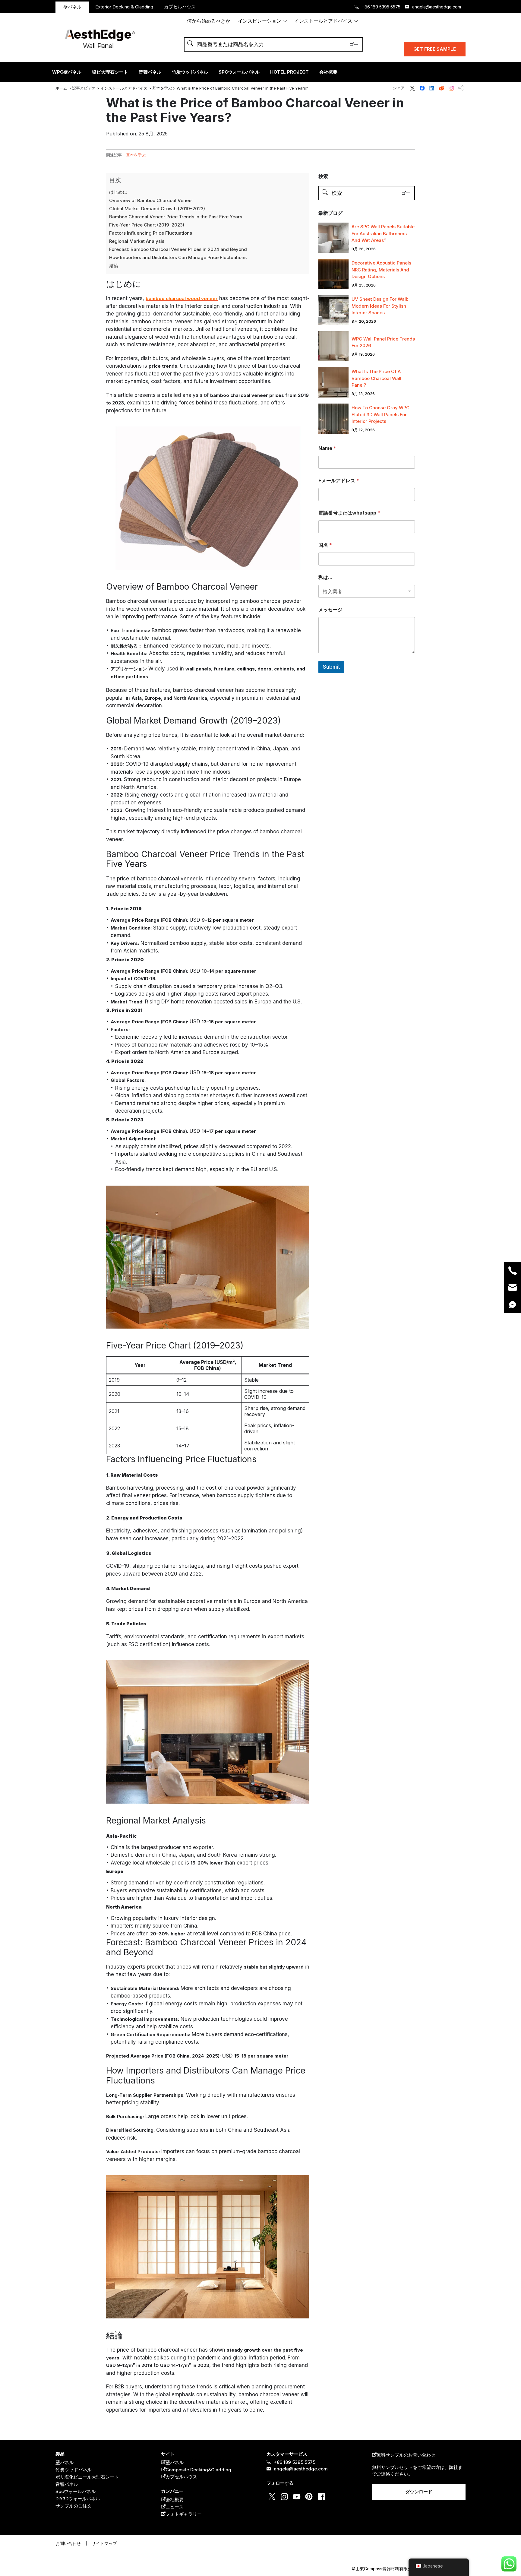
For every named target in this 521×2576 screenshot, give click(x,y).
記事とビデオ (84, 88)
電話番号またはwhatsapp (349, 513)
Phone (513, 1271)
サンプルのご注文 (74, 2506)
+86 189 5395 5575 (381, 7)
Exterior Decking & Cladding (124, 7)
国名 (325, 545)
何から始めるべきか (209, 21)
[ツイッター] (85, 1267)
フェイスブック (422, 88)
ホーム (61, 88)
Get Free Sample (435, 49)
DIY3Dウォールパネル (78, 2499)
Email (513, 1288)
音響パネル (150, 72)
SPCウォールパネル (239, 72)
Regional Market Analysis (137, 241)
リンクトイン (432, 88)
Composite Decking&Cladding (198, 2470)
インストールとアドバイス (323, 21)
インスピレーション (260, 21)
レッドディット (441, 88)
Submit (331, 667)
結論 (114, 266)
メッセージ (330, 610)
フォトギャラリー (184, 2514)
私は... (325, 577)
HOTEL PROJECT (289, 72)
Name (327, 448)
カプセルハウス (180, 7)
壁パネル (72, 7)
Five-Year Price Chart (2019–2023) (147, 225)
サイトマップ (104, 2543)
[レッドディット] (85, 1288)
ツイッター (412, 88)
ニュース (175, 2507)
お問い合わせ (68, 2543)
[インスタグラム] (85, 1308)
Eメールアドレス (339, 481)
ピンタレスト (309, 2497)
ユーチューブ (297, 2497)
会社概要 (328, 72)
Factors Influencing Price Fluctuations (151, 233)
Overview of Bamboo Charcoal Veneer (151, 200)
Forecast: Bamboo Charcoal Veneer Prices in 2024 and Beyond (178, 249)
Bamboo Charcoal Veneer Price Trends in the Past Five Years (176, 217)
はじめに (118, 192)
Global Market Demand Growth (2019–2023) (157, 209)
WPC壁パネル (67, 72)
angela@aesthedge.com (437, 7)
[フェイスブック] (85, 1277)
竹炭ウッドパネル (190, 72)
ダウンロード (419, 2492)
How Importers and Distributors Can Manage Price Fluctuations (178, 257)
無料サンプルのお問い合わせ (406, 2455)
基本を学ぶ (162, 88)
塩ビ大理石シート (110, 72)
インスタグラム (451, 88)
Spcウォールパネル (76, 2491)
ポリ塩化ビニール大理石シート (87, 2477)
